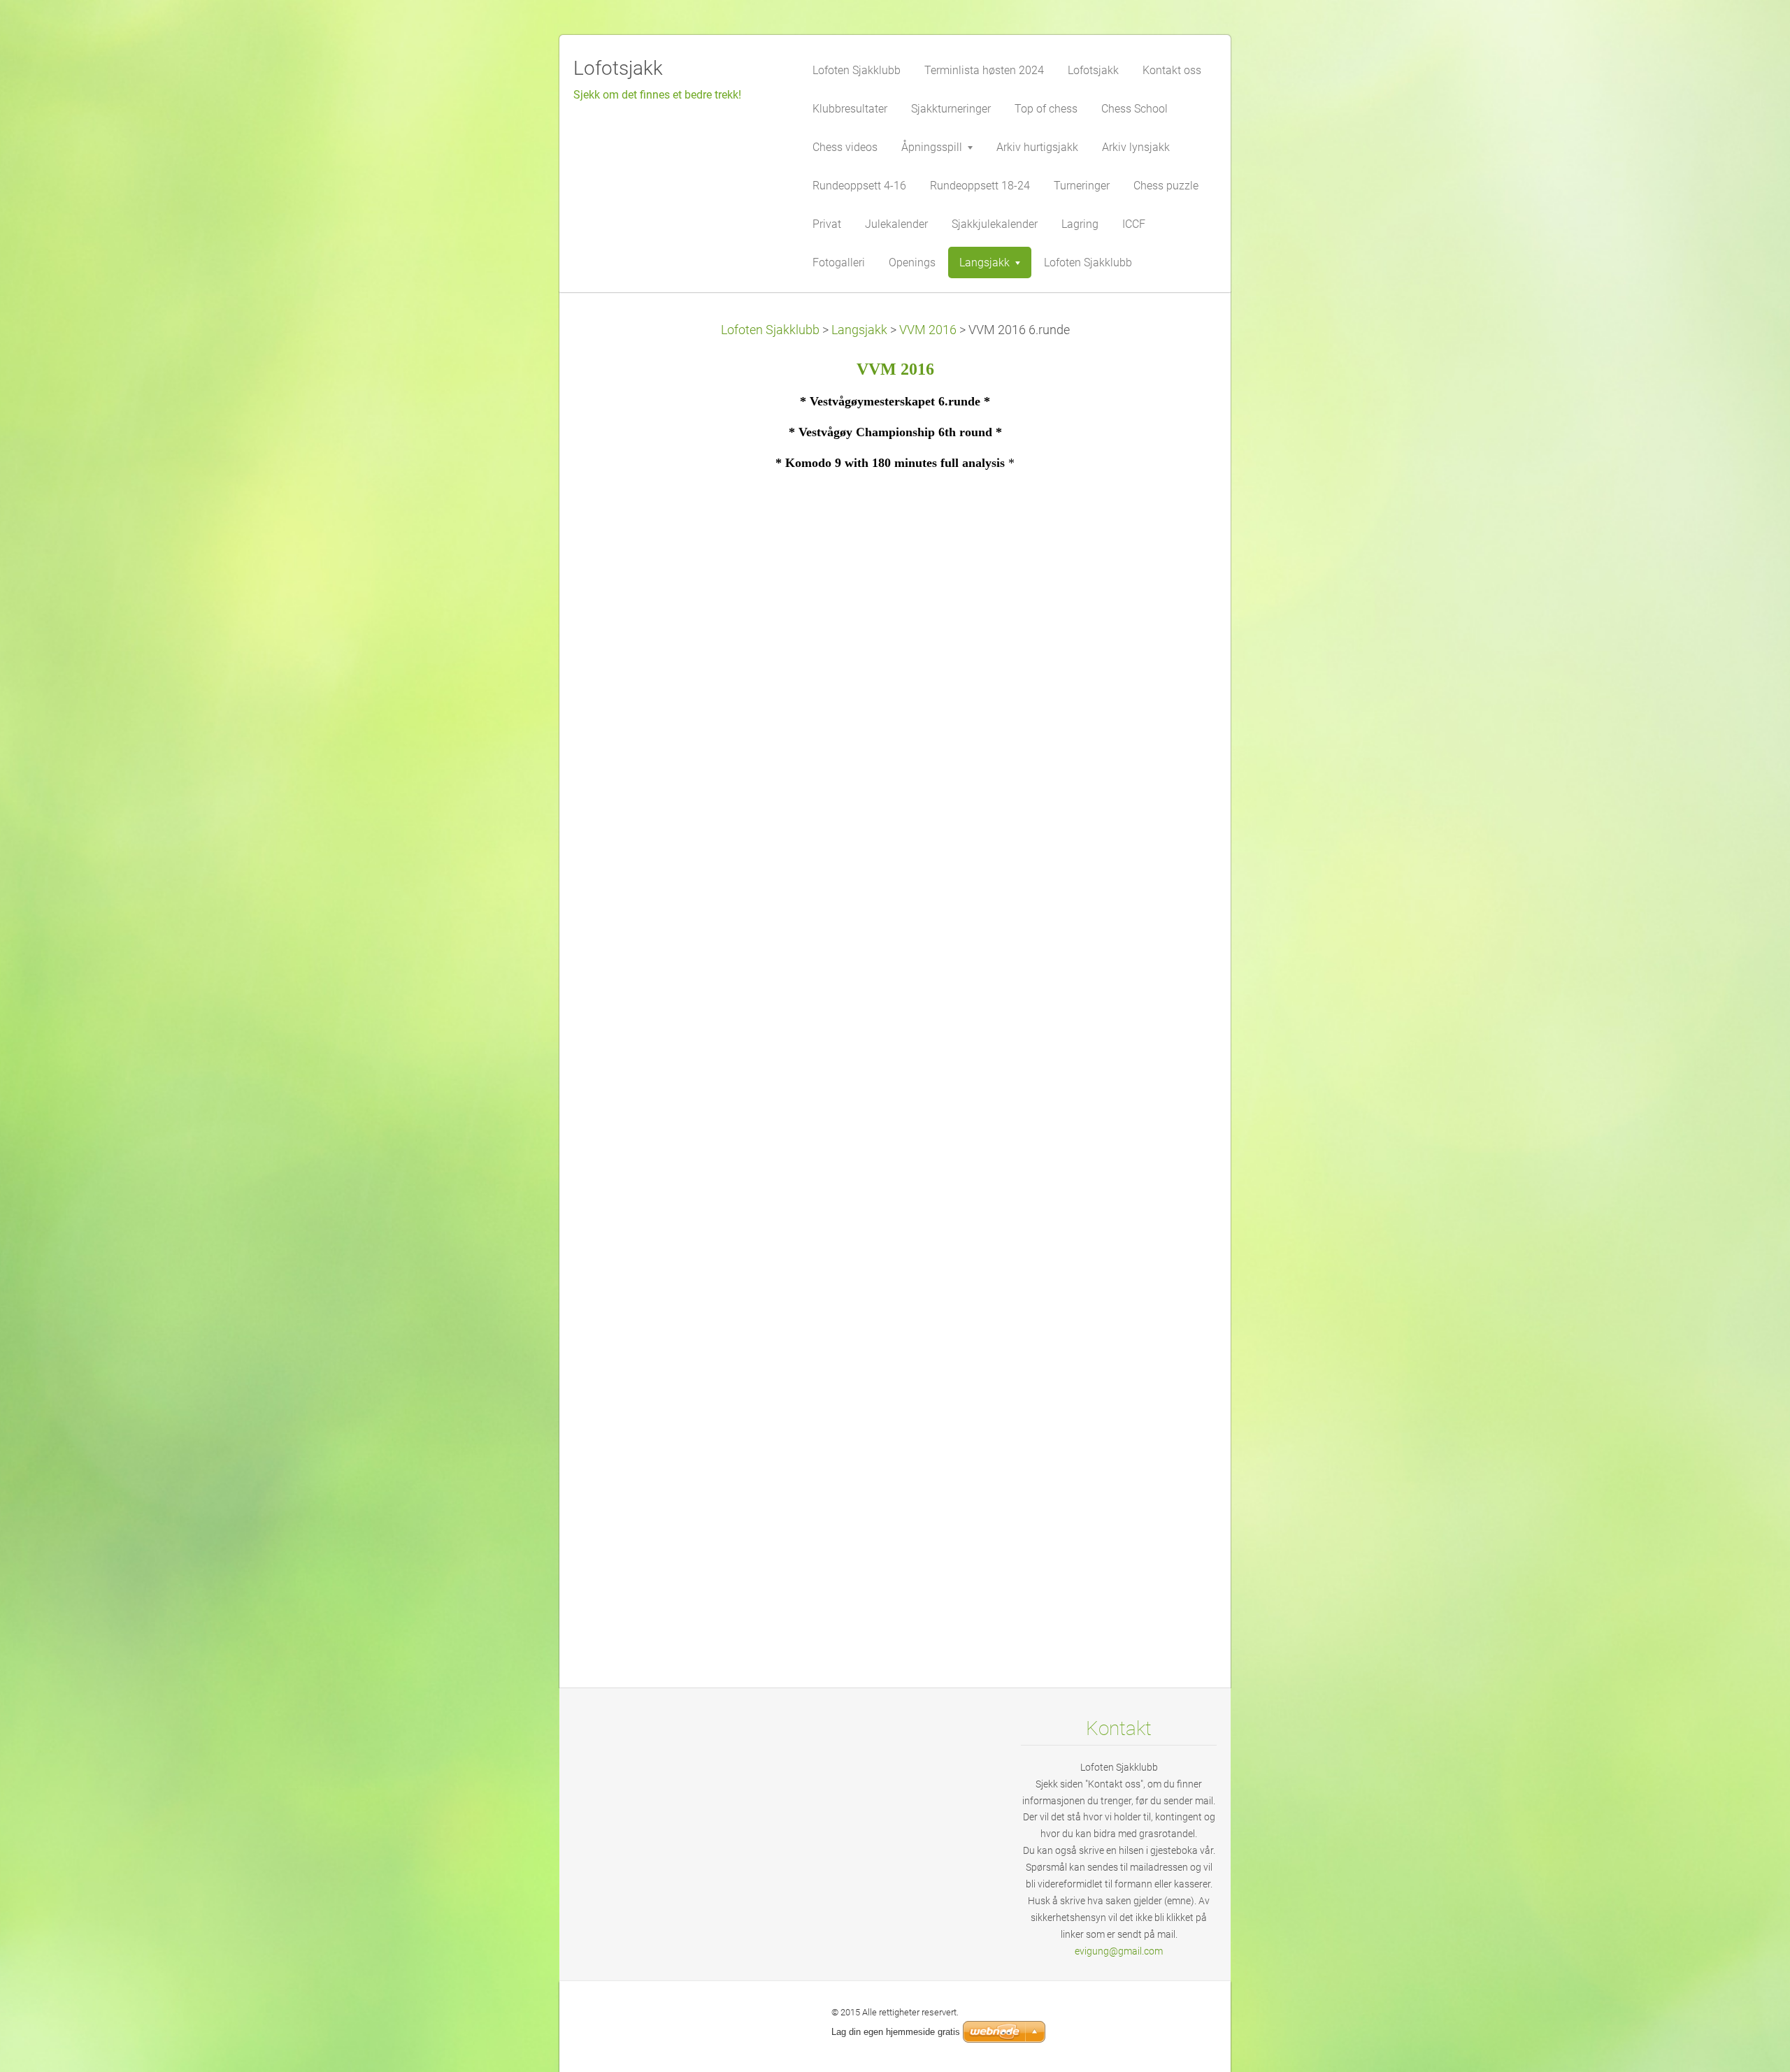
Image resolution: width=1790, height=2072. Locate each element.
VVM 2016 (928, 330)
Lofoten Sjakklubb (770, 330)
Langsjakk (859, 330)
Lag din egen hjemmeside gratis (896, 2032)
